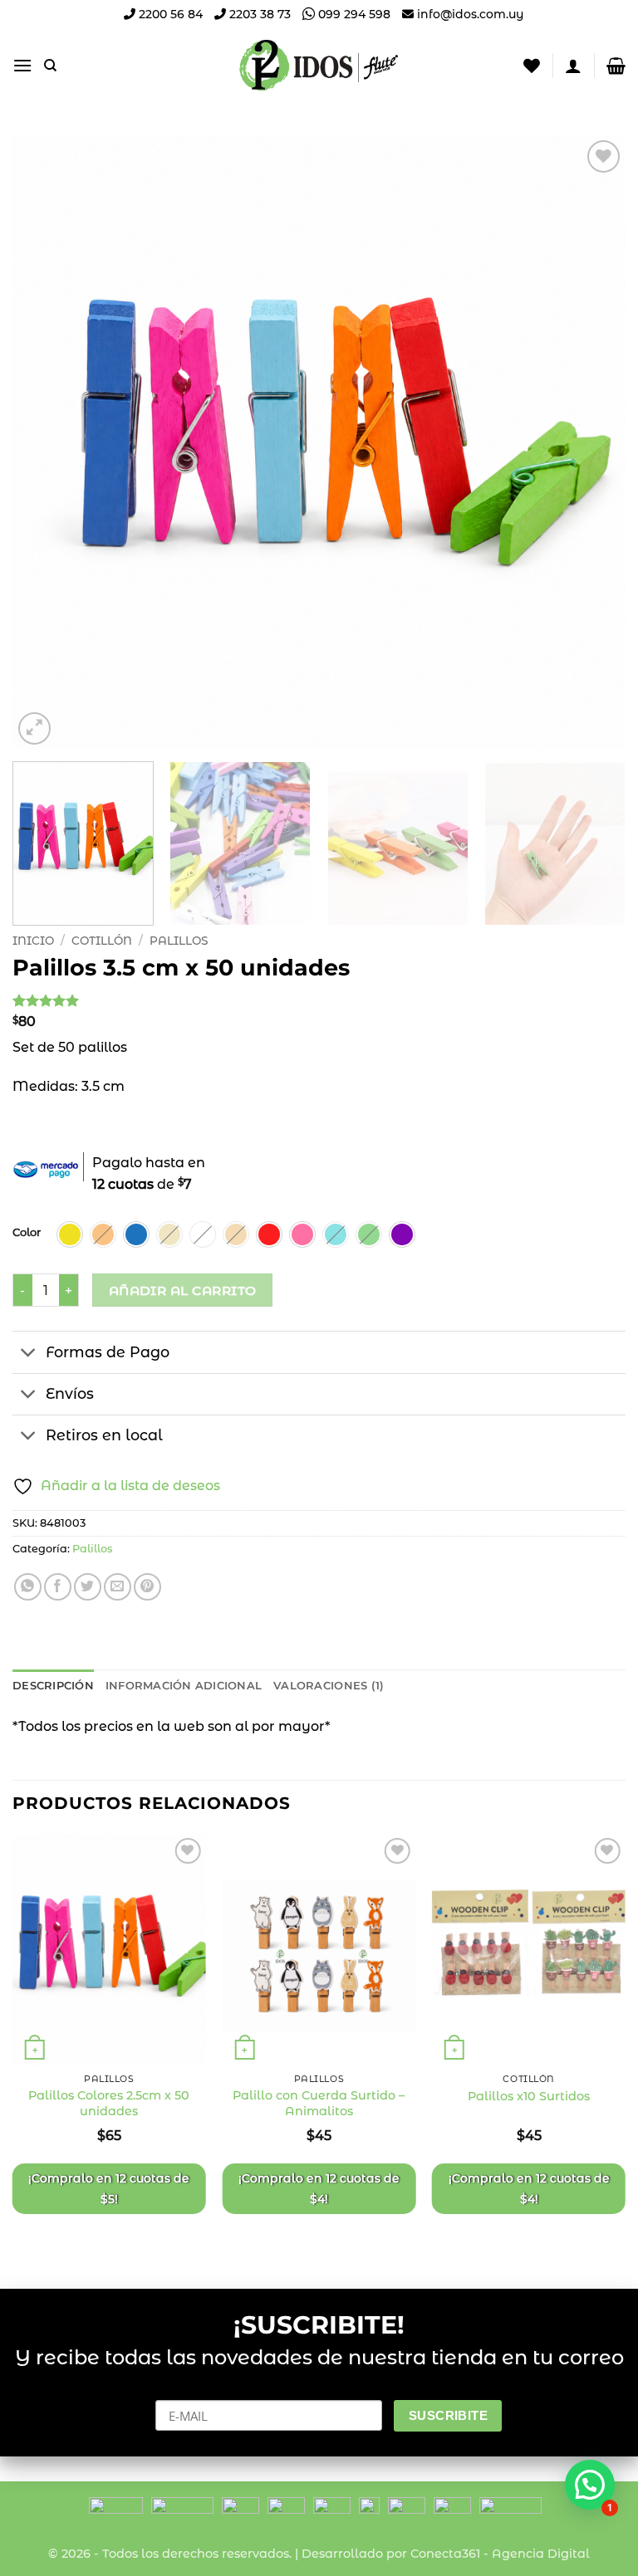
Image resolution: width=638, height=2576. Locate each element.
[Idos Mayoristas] (319, 66)
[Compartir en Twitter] (88, 1587)
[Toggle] (29, 1354)
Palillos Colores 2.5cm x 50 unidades (109, 2103)
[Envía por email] (118, 1587)
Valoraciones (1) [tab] (329, 1686)
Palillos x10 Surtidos (529, 2096)
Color (27, 1233)
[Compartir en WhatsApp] (28, 1587)
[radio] (70, 1234)
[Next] (592, 442)
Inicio (33, 941)
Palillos (179, 941)
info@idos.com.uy (470, 14)
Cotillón (102, 941)
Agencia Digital (541, 2554)
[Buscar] (50, 66)
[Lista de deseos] (532, 66)
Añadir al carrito (183, 1290)
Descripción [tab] (53, 1686)
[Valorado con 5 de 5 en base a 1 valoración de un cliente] (319, 1000)
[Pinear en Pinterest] (147, 1587)
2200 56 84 (169, 14)
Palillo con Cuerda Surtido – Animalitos (319, 2103)
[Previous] (46, 442)
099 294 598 (353, 14)
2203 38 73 (258, 14)
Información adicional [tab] (184, 1686)
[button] (22, 65)
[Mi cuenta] (573, 66)
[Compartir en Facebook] (58, 1587)
